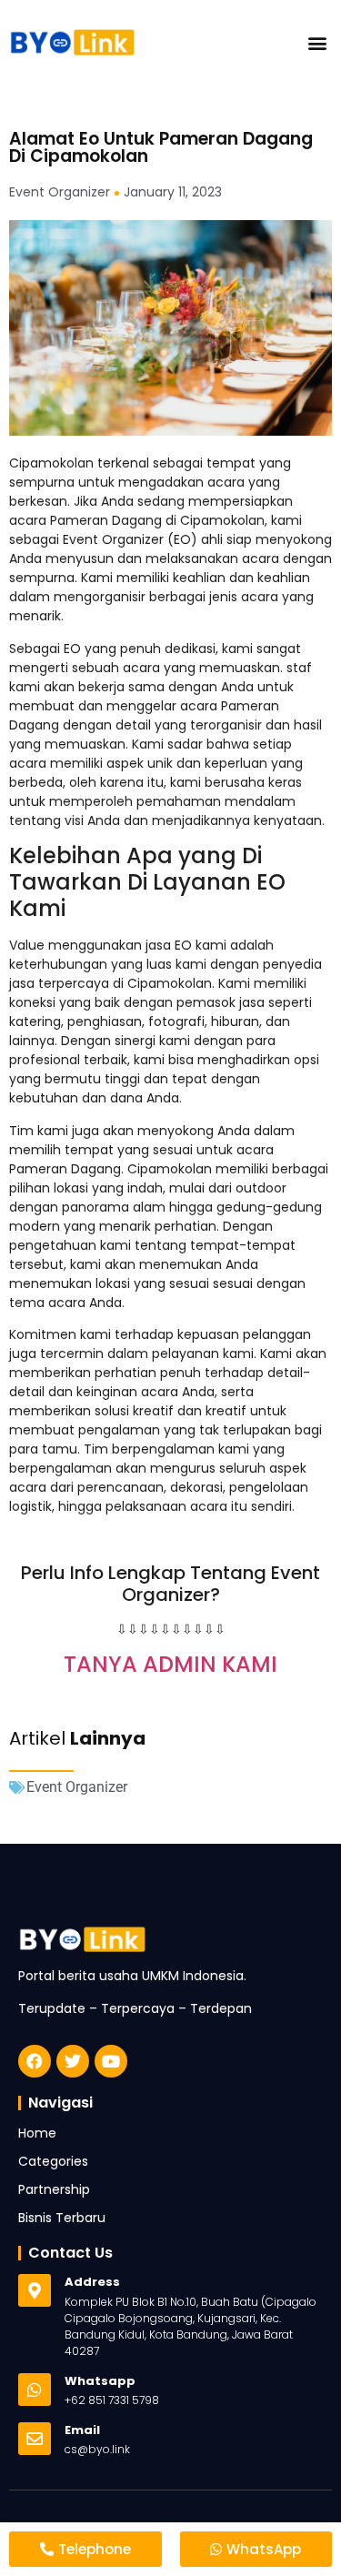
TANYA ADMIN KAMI (170, 1664)
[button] (317, 42)
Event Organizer (77, 1787)
